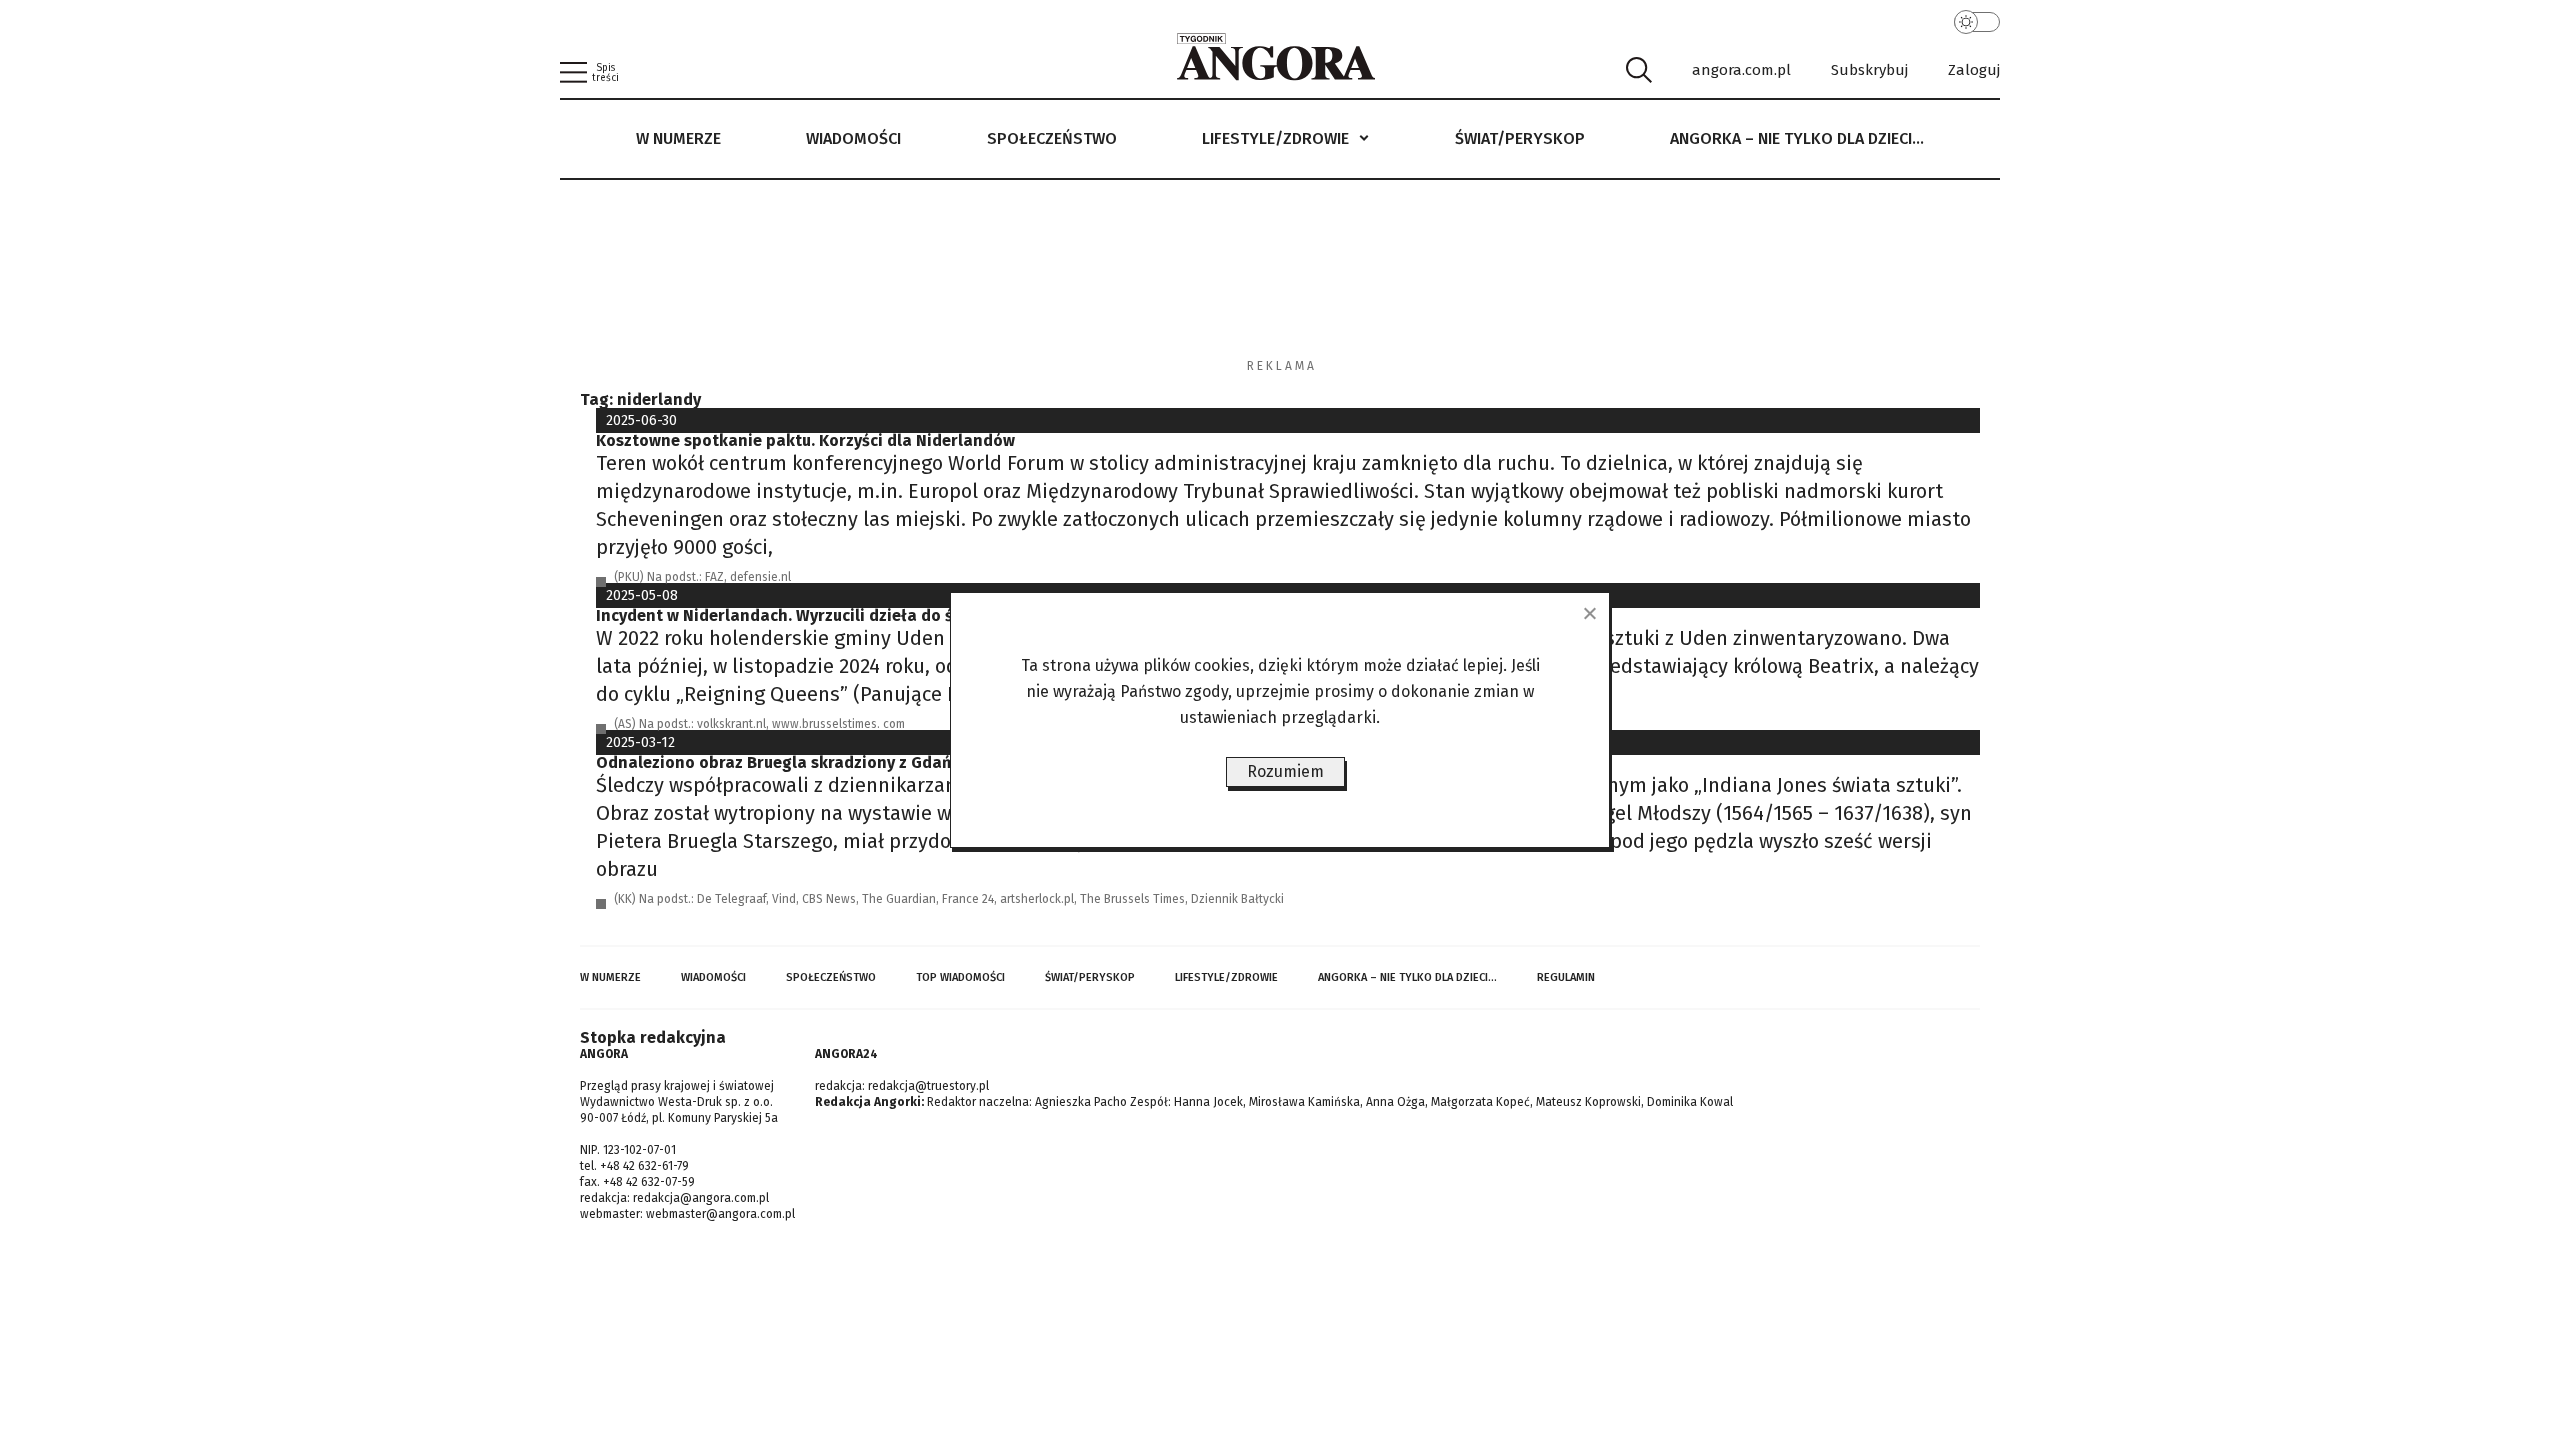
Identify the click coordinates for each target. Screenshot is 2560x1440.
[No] (1589, 613)
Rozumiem (1285, 771)
